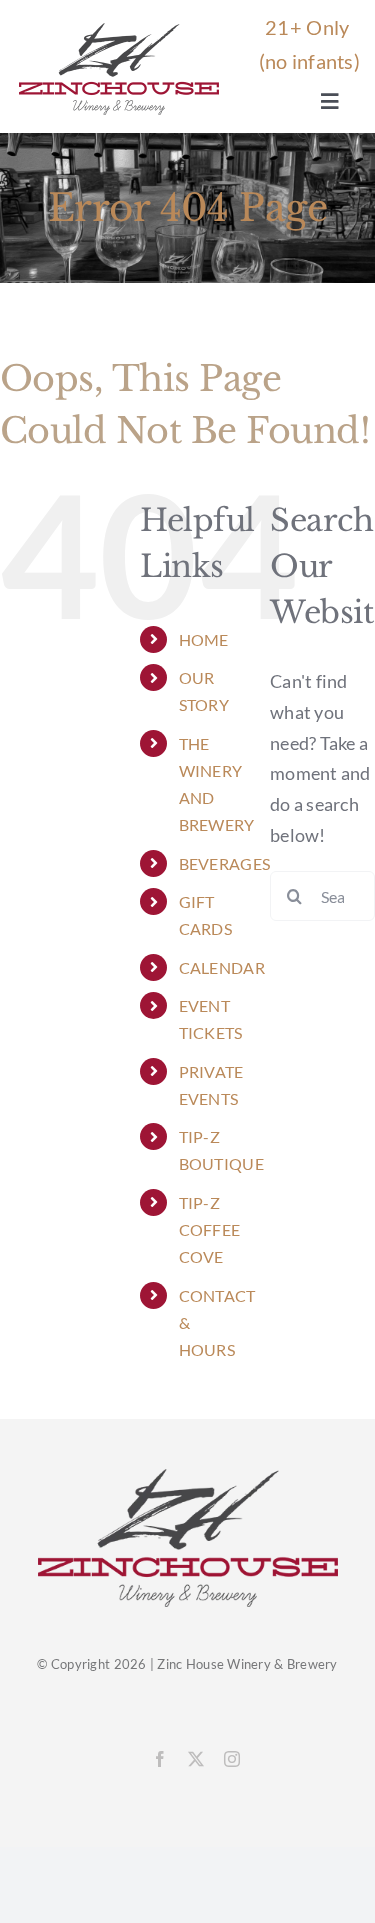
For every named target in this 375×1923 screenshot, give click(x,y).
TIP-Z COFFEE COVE (210, 1229)
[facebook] (160, 1759)
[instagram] (232, 1759)
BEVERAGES (224, 863)
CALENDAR (222, 967)
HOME (204, 639)
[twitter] (196, 1759)
